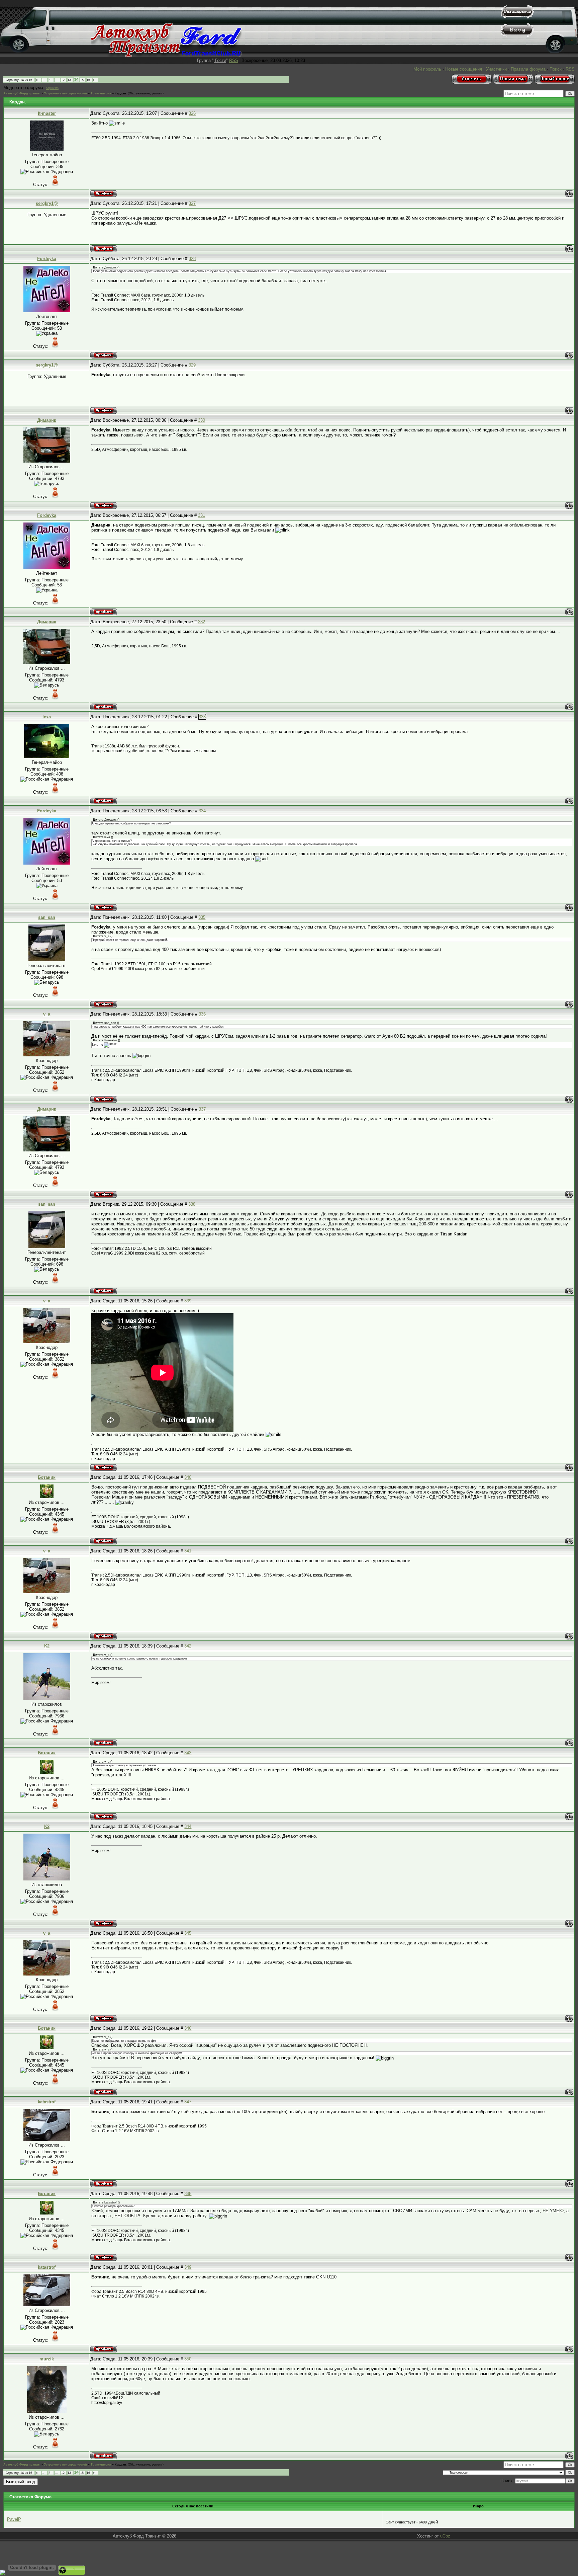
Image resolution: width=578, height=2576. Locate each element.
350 (188, 2359)
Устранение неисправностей (66, 93)
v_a (47, 1014)
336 (202, 1014)
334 (202, 811)
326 (192, 113)
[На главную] (166, 55)
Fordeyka (47, 259)
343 (188, 1753)
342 (188, 1646)
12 (63, 80)
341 (188, 1551)
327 (192, 203)
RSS (234, 60)
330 (202, 420)
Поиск (556, 69)
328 (192, 259)
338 (192, 1204)
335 (202, 917)
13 (69, 80)
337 (202, 1109)
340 (188, 1477)
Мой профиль (427, 69)
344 (188, 1826)
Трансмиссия (101, 93)
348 (188, 2194)
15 (82, 80)
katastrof (47, 2102)
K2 (47, 1646)
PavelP (14, 2519)
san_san (47, 917)
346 (188, 2028)
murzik (47, 2359)
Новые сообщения (464, 69)
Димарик (47, 420)
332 (202, 622)
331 (202, 515)
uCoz (445, 2536)
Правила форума (528, 69)
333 (202, 717)
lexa (47, 717)
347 (188, 2102)
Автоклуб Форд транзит (22, 93)
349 (188, 2267)
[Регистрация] (517, 17)
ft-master (47, 113)
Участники (496, 69)
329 (192, 365)
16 (88, 80)
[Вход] (517, 35)
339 (188, 1301)
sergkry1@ (47, 203)
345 (188, 1933)
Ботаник (47, 1477)
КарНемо (52, 88)
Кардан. (121, 93)
